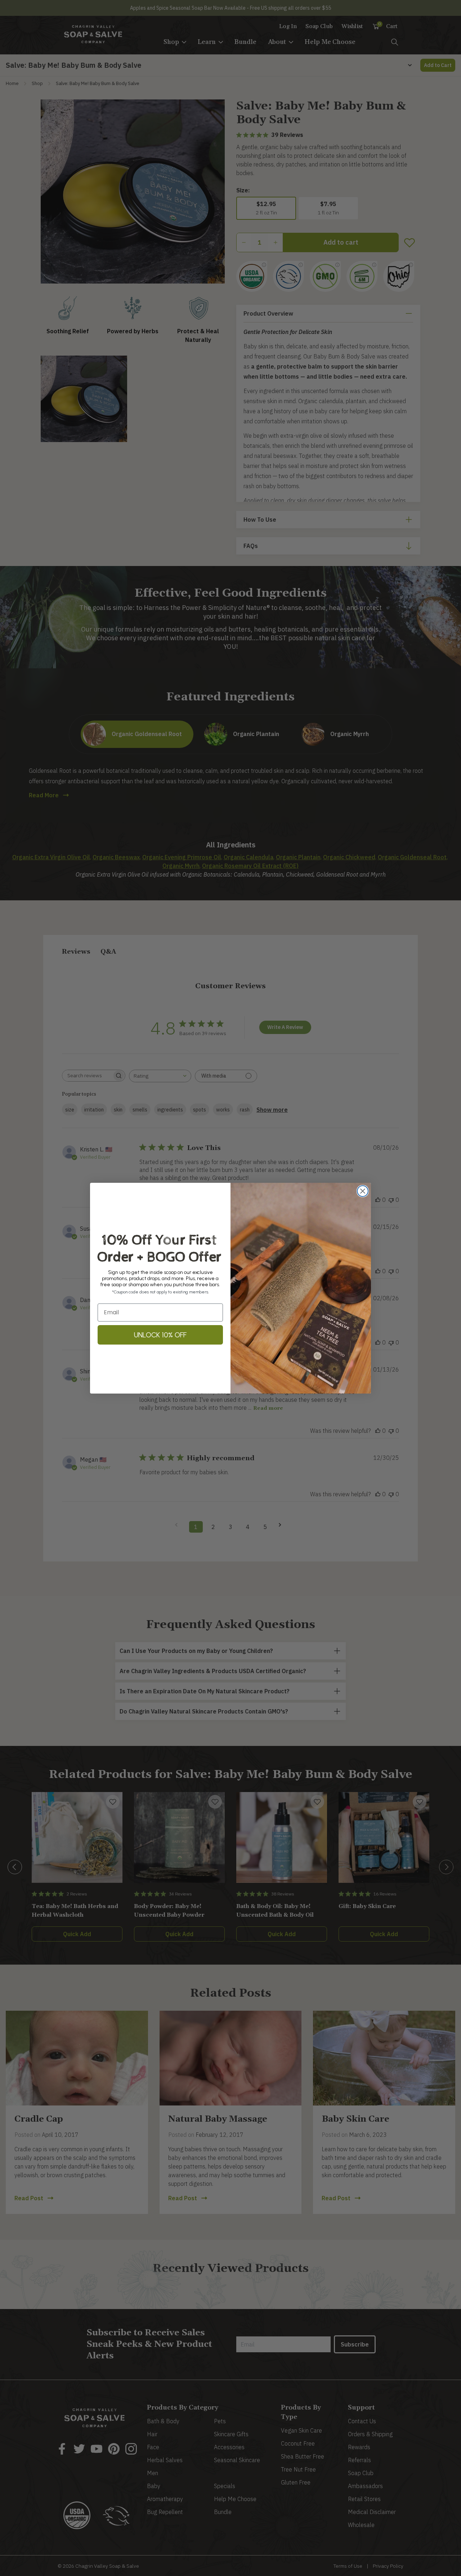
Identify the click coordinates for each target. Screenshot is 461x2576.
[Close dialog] (363, 1191)
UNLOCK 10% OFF (160, 1335)
